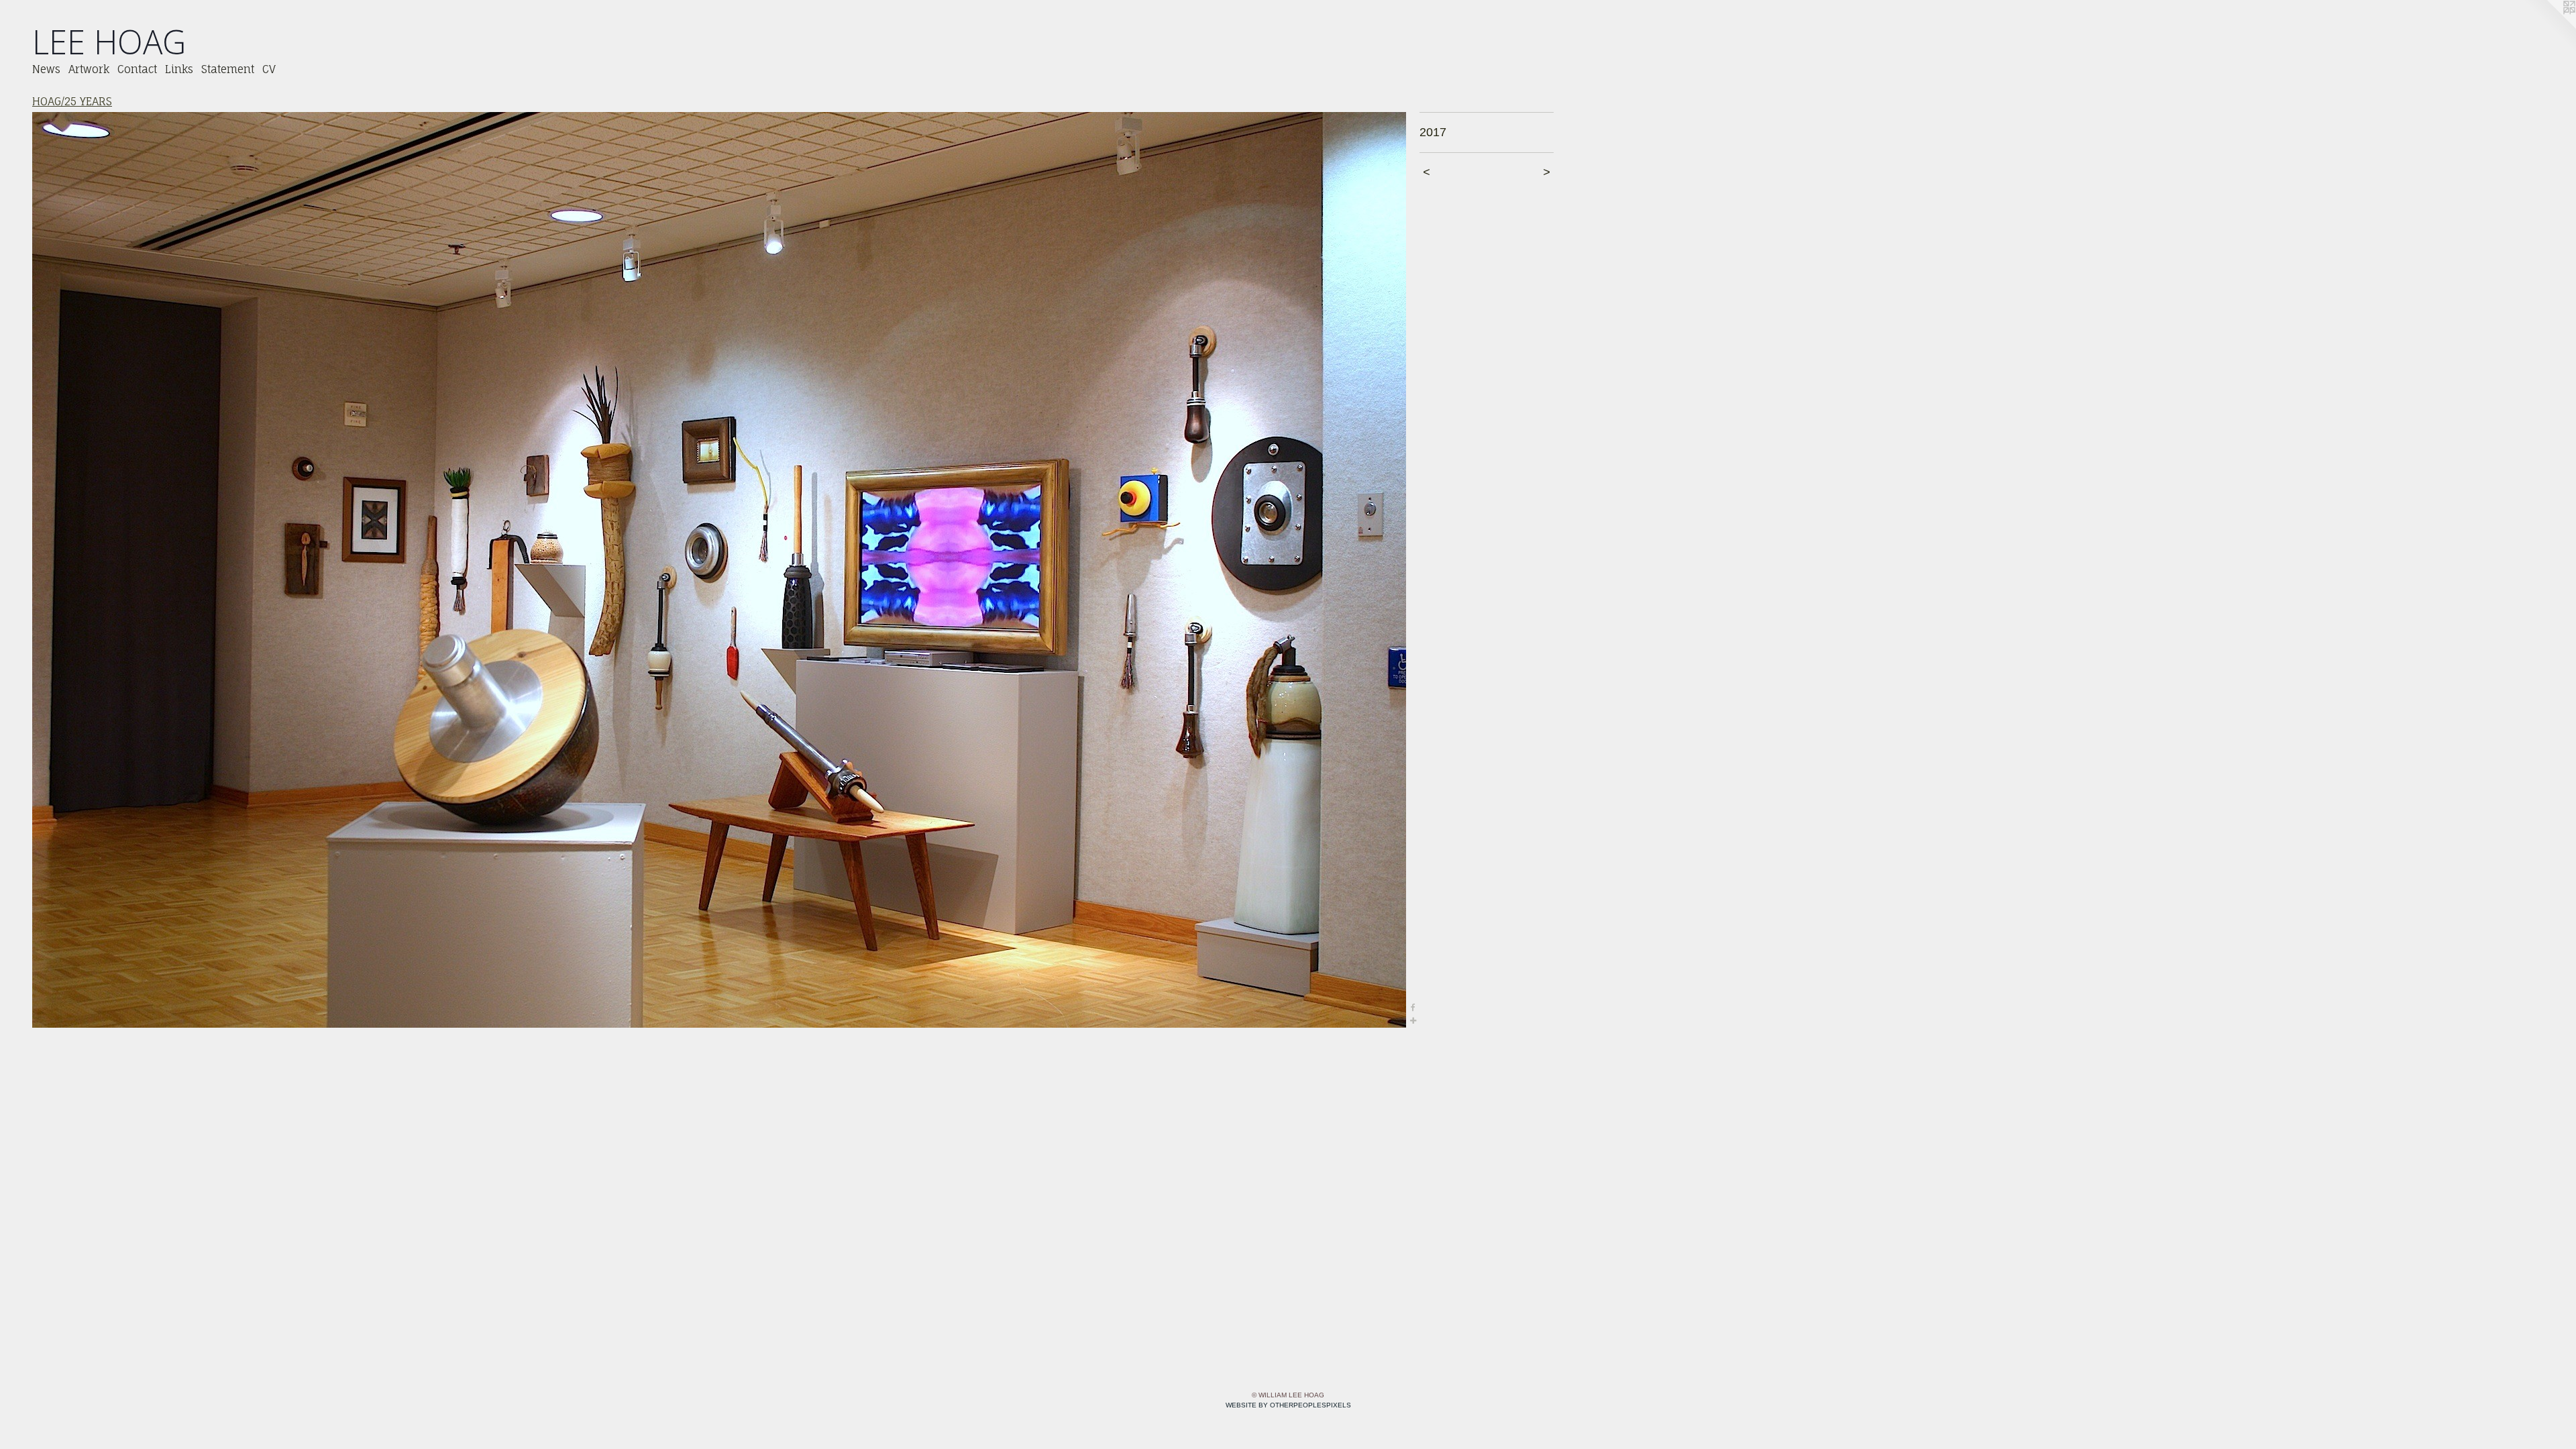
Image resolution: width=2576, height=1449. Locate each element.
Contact (137, 69)
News (46, 69)
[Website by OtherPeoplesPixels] (2549, 27)
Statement (228, 69)
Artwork (89, 69)
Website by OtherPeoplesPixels (1288, 1405)
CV (269, 69)
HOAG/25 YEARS (72, 101)
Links (179, 69)
